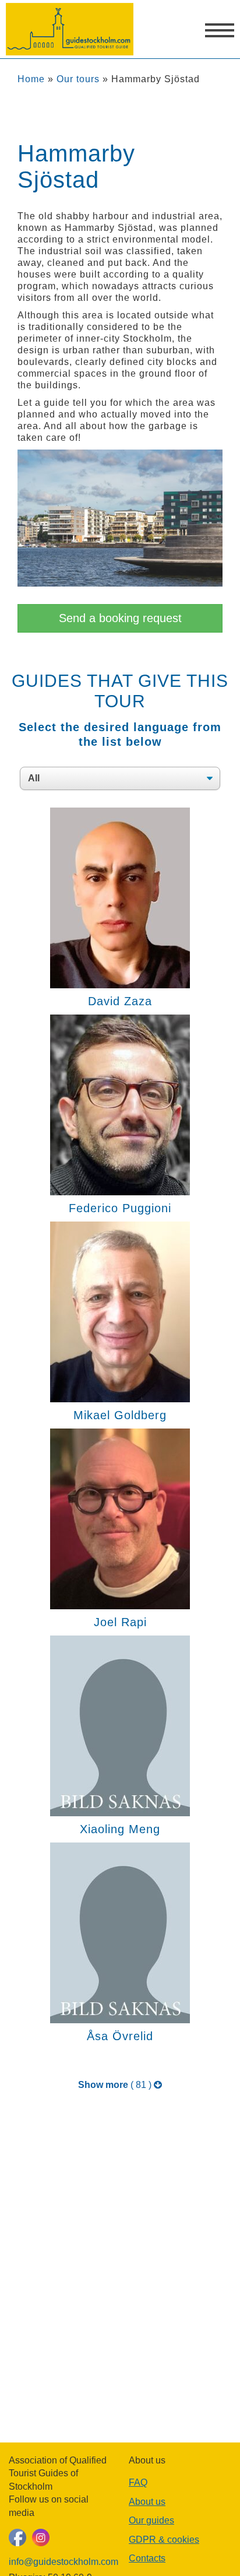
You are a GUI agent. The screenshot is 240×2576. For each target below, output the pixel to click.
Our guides (151, 2520)
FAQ (138, 2482)
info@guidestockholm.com (60, 2562)
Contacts (147, 2558)
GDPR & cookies (164, 2540)
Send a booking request (120, 618)
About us (147, 2502)
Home (31, 79)
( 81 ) (116, 2085)
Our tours (78, 79)
